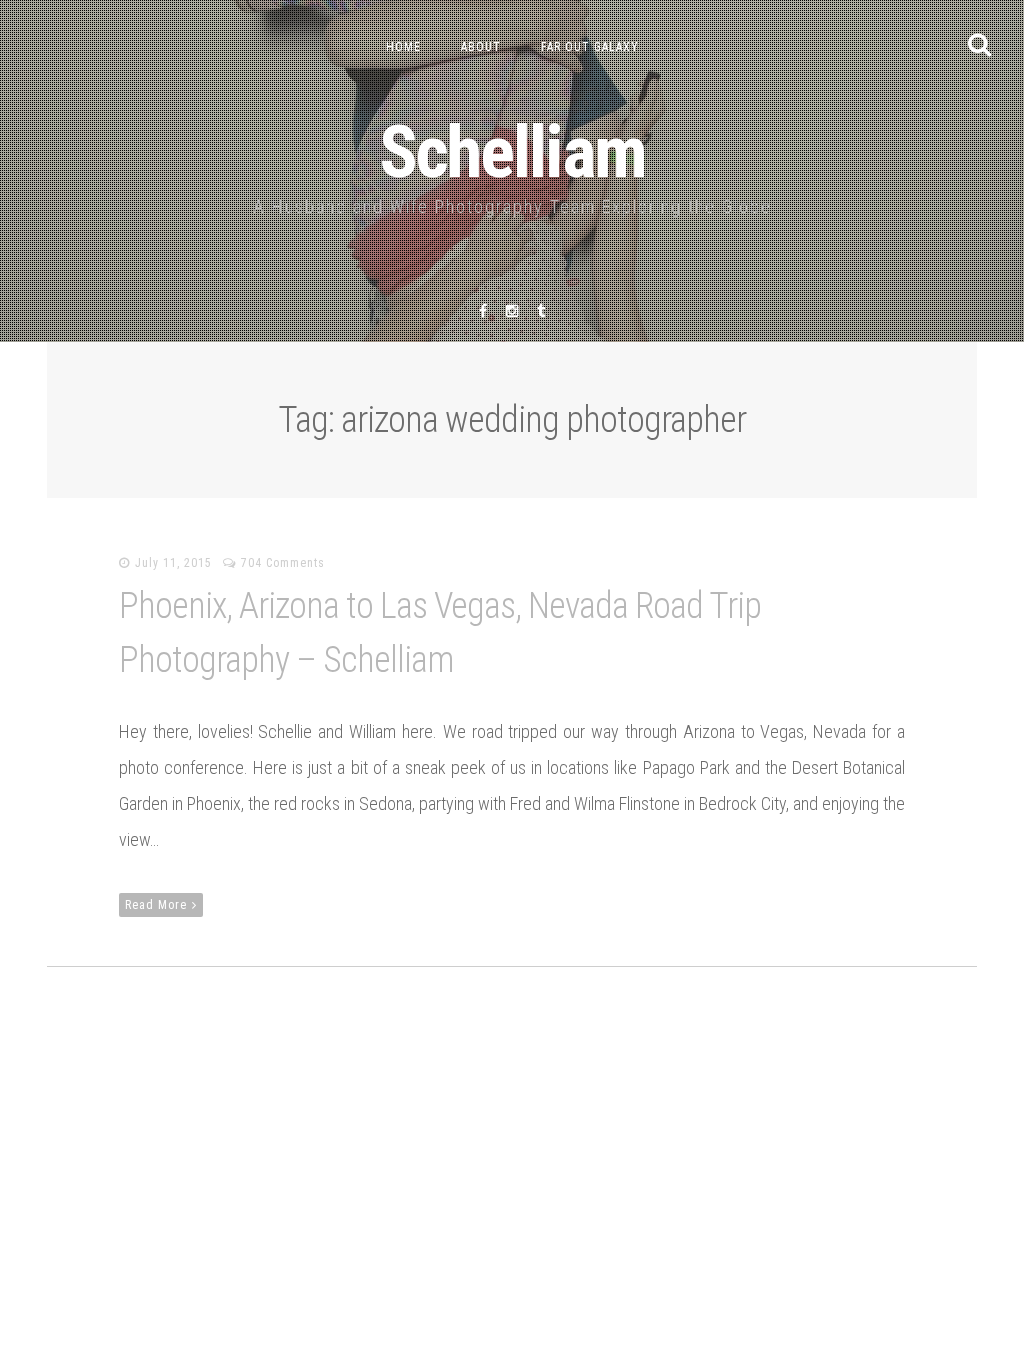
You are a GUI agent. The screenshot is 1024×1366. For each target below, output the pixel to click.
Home (403, 47)
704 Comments (283, 563)
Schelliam (512, 152)
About (481, 47)
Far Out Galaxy (590, 47)
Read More (156, 905)
